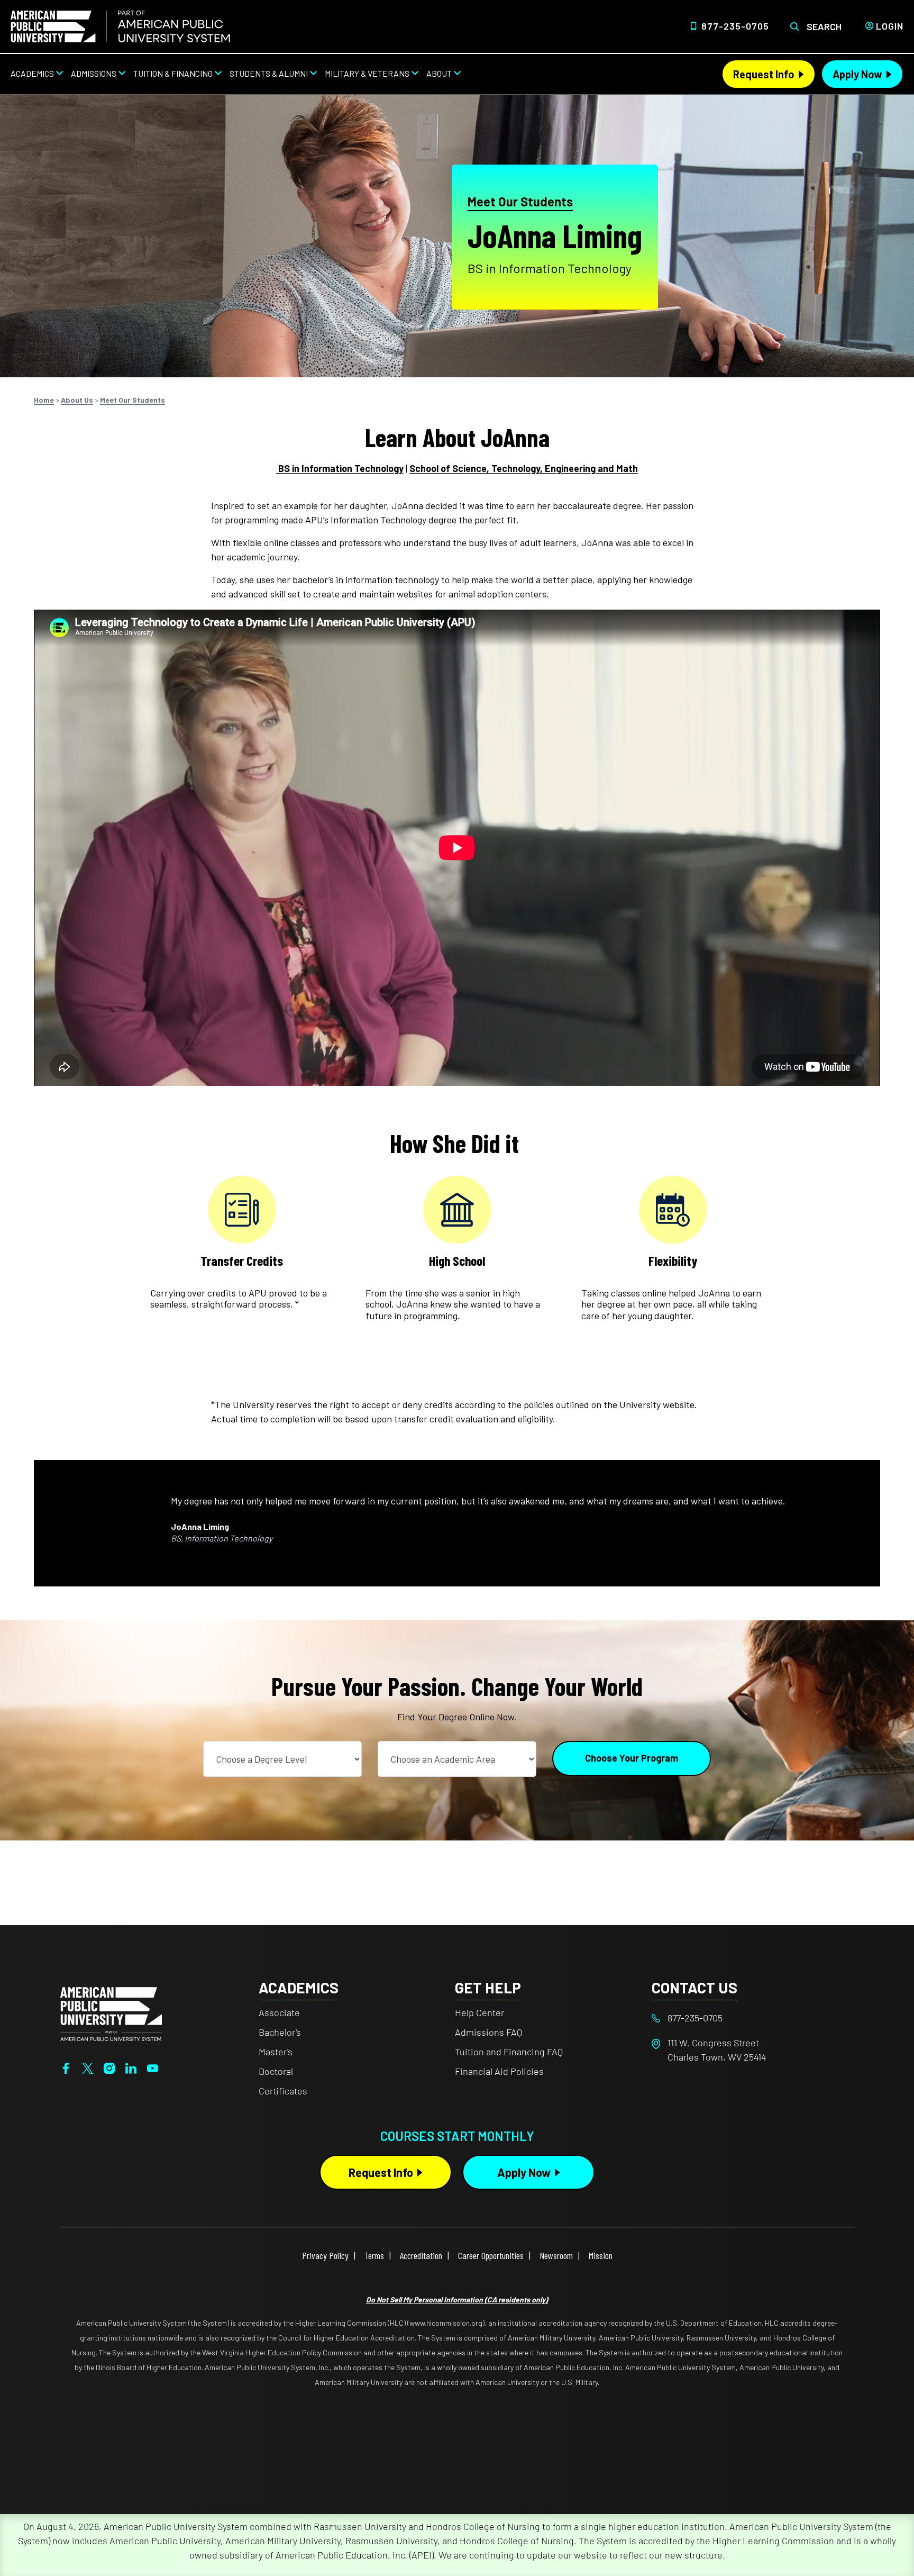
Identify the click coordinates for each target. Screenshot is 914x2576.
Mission (601, 2255)
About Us (77, 400)
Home (44, 400)
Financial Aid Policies (499, 2071)
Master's (276, 2052)
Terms (374, 2255)
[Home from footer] (111, 2012)
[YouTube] (153, 2067)
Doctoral (276, 2071)
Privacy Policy (325, 2255)
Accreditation (421, 2255)
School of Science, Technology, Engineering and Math (524, 468)
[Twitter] (88, 2067)
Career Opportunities (491, 2255)
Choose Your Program (632, 1758)
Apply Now (857, 74)
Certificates (283, 2091)
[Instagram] (109, 2067)
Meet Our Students (520, 201)
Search (824, 26)
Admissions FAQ (488, 2032)
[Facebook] (66, 2067)
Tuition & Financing (173, 73)
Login (890, 26)
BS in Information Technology (340, 468)
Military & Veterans (367, 73)
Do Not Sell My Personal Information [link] (457, 2300)
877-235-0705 (735, 26)
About (439, 73)
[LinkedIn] (131, 2067)
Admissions (94, 73)
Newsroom (556, 2255)
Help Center (479, 2012)
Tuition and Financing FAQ (509, 2052)
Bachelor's (280, 2032)
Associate (279, 2012)
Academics (32, 73)
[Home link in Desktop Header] (120, 26)
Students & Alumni (269, 73)
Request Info (764, 74)
